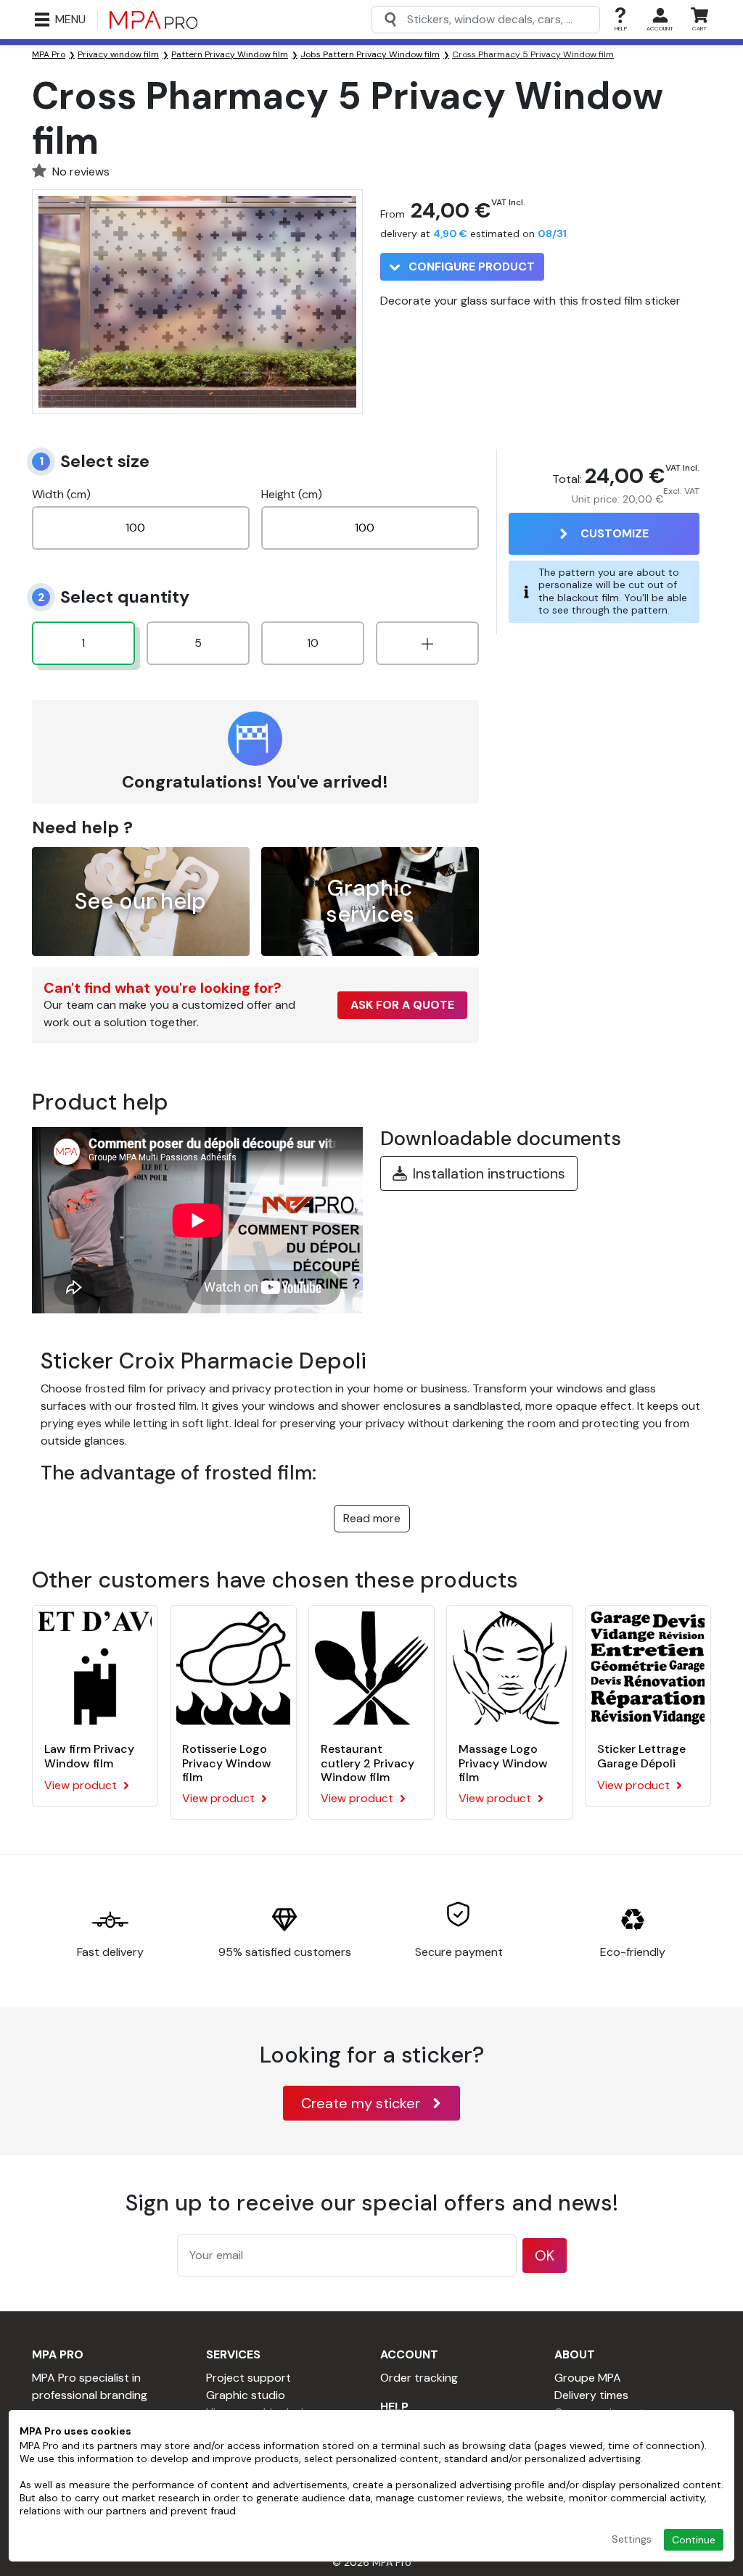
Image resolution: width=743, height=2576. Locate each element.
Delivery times (591, 2395)
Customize (615, 533)
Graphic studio (246, 2395)
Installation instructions (489, 1173)
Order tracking (419, 2378)
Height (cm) (292, 494)
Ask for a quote (402, 1005)
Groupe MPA (588, 2378)
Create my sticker (361, 2103)
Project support (249, 2378)
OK (545, 2255)
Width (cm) (61, 494)
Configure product (470, 267)
